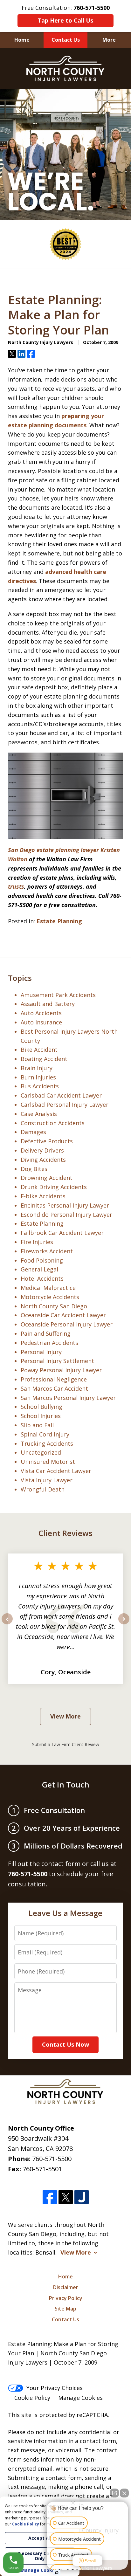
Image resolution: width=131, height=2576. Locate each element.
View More (65, 1716)
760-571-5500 (52, 2159)
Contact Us (66, 40)
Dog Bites (34, 1169)
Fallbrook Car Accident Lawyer (62, 1233)
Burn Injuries (38, 1077)
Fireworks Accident (47, 1251)
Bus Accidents (40, 1086)
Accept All (40, 2538)
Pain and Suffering (46, 1333)
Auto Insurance (41, 1022)
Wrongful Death (43, 1489)
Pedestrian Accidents (49, 1343)
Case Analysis (39, 1114)
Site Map (65, 2309)
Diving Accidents (43, 1160)
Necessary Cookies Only (40, 2556)
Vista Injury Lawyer (47, 1480)
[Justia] (82, 2197)
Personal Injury (41, 1352)
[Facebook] (50, 2197)
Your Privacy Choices (55, 2388)
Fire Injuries (37, 1242)
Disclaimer (66, 2287)
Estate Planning (59, 921)
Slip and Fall (37, 1425)
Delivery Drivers (42, 1150)
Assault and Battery (48, 1004)
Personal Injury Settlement (57, 1361)
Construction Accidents (53, 1123)
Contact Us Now (65, 2044)
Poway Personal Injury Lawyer (61, 1370)
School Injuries (41, 1416)
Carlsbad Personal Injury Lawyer (65, 1105)
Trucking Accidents (47, 1443)
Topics (20, 978)
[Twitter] (66, 2197)
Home (22, 40)
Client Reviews (65, 1533)
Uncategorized (41, 1452)
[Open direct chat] (114, 2493)
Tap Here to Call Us (65, 20)
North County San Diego (54, 1306)
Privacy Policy (66, 2298)
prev (7, 1624)
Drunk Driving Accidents (54, 1187)
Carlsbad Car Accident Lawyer (61, 1095)
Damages (33, 1132)
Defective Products (47, 1141)
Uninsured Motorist (48, 1462)
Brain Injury (37, 1068)
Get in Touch (66, 1784)
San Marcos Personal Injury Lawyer (68, 1398)
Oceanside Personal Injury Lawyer (67, 1324)
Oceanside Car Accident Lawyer (63, 1315)
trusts (16, 886)
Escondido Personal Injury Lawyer (66, 1215)
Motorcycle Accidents (50, 1297)
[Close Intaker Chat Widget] (124, 2493)
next (124, 1624)
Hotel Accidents (42, 1278)
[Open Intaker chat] (57, 2573)
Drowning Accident (47, 1178)
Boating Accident (44, 1059)
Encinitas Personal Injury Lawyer (65, 1205)
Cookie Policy (32, 2398)
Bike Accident (39, 1050)
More (109, 40)
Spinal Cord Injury (45, 1434)
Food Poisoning (42, 1260)
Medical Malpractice (48, 1288)
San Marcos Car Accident (54, 1388)
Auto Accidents (41, 1013)
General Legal (39, 1269)
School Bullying (41, 1407)
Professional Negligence (54, 1379)
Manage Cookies (80, 2398)
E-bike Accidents (43, 1196)
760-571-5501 (42, 2169)
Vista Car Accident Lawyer (56, 1471)
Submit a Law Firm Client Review (66, 1744)
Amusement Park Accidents (58, 995)
